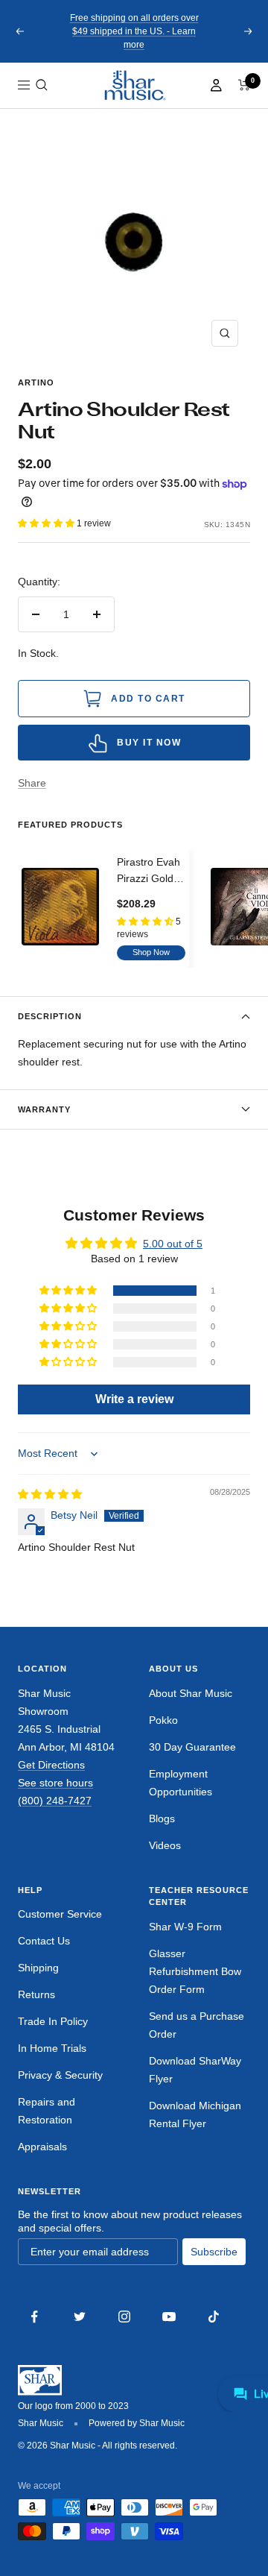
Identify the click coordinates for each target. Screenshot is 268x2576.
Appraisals (42, 2147)
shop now (151, 952)
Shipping (38, 1968)
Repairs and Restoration (47, 2111)
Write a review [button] (134, 1399)
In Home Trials (52, 2048)
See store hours (55, 1783)
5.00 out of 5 (173, 1244)
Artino (36, 382)
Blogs (162, 1818)
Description (50, 1016)
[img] (50, 1494)
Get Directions (51, 1765)
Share (32, 783)
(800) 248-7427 (55, 1801)
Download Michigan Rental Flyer (195, 2114)
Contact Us (44, 1941)
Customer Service (60, 1914)
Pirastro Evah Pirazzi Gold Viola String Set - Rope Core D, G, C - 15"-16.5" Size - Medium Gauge (151, 872)
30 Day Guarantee (192, 1747)
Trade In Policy (53, 2021)
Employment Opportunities (181, 1783)
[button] (42, 85)
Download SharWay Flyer (195, 2070)
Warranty (44, 1109)
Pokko (163, 1720)
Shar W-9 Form (185, 1927)
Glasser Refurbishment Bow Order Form (195, 1971)
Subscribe (214, 2252)
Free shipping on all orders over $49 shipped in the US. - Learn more (134, 31)
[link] (134, 85)
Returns (36, 1994)
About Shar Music (191, 1693)
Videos (165, 1845)
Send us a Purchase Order (197, 2025)
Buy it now (149, 743)
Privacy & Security (60, 2075)
